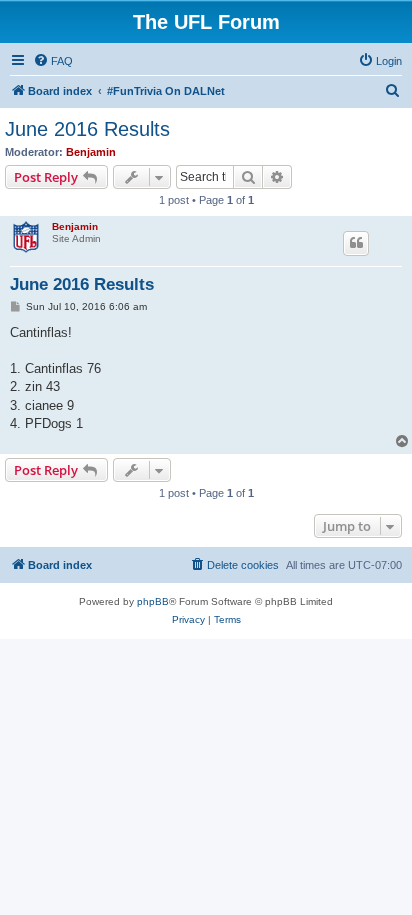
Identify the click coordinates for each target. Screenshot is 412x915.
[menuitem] (53, 61)
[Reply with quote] (356, 243)
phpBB (153, 601)
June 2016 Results (87, 129)
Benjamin (91, 152)
